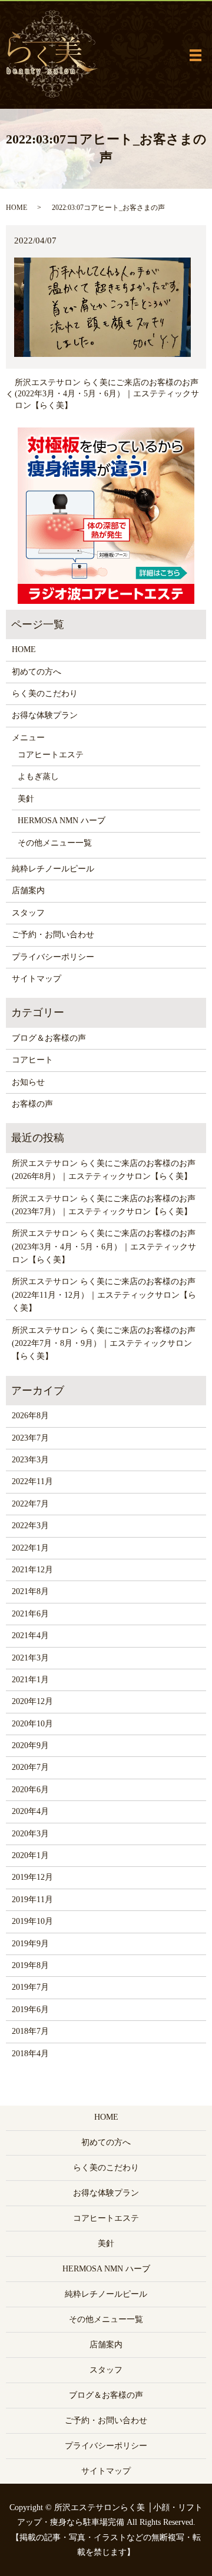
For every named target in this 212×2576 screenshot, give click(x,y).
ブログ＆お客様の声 (49, 1038)
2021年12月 (32, 1570)
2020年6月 (30, 1790)
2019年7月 (30, 1987)
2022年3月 (30, 1526)
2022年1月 (30, 1548)
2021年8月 (30, 1591)
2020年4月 (30, 1811)
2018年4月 (30, 2054)
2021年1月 (30, 1680)
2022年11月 (32, 1481)
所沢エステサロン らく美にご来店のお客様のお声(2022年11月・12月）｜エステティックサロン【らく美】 (104, 1295)
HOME (16, 208)
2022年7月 (30, 1504)
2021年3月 (30, 1658)
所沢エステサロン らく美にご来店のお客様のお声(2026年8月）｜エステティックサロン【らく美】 (104, 1170)
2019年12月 (32, 1877)
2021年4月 (30, 1636)
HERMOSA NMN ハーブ (62, 821)
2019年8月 (30, 1965)
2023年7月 (30, 1438)
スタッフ (28, 913)
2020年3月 (30, 1834)
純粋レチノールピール (53, 869)
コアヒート (32, 1060)
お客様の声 (32, 1104)
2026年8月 (30, 1416)
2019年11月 (32, 1900)
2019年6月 (30, 2009)
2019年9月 (30, 1944)
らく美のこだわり (45, 694)
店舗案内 (28, 891)
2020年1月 (30, 1855)
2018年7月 (30, 2031)
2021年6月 (30, 1614)
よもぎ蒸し (38, 776)
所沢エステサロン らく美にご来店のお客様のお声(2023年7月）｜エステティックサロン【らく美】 (104, 1205)
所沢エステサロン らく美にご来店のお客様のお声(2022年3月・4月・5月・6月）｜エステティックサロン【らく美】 (107, 394)
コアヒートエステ (51, 755)
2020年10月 (32, 1724)
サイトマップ (37, 979)
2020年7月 (30, 1767)
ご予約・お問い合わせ (53, 935)
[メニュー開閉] (196, 55)
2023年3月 (30, 1460)
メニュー (28, 738)
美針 (26, 799)
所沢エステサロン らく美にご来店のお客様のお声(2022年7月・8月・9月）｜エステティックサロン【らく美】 (104, 1344)
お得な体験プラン (45, 715)
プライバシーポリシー (53, 957)
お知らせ (28, 1082)
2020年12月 (32, 1701)
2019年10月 (32, 1921)
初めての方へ (37, 672)
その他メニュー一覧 (55, 843)
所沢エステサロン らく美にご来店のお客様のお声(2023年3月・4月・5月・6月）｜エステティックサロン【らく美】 (104, 1247)
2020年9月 (30, 1745)
